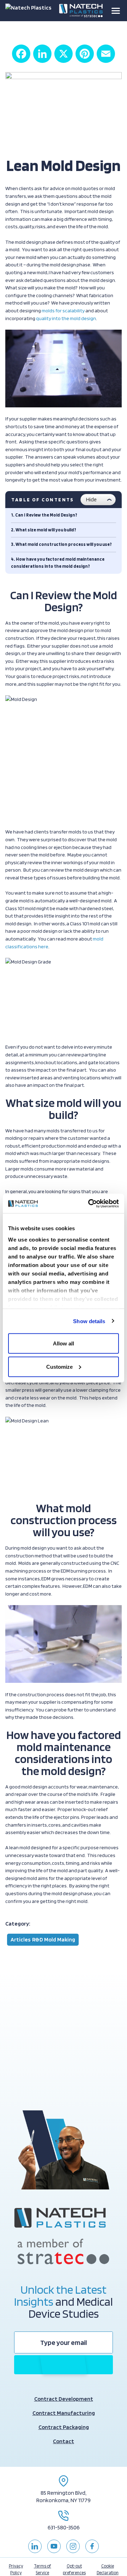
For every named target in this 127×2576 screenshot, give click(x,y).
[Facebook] (21, 54)
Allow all (64, 1343)
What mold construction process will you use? (64, 544)
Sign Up (64, 2365)
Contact (64, 2441)
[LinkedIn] (42, 54)
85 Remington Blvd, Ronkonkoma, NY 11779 (64, 2497)
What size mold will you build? (46, 530)
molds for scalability (63, 310)
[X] (64, 54)
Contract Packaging (64, 2427)
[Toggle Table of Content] (98, 500)
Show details (89, 1321)
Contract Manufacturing (64, 2413)
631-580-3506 (64, 2527)
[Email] (106, 54)
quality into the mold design (66, 318)
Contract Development (64, 2399)
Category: (18, 1924)
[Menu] (116, 11)
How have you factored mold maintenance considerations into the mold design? (58, 563)
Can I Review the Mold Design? (46, 515)
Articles (21, 1940)
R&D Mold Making (54, 1940)
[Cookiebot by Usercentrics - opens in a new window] (90, 1203)
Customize (59, 1366)
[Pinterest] (85, 54)
